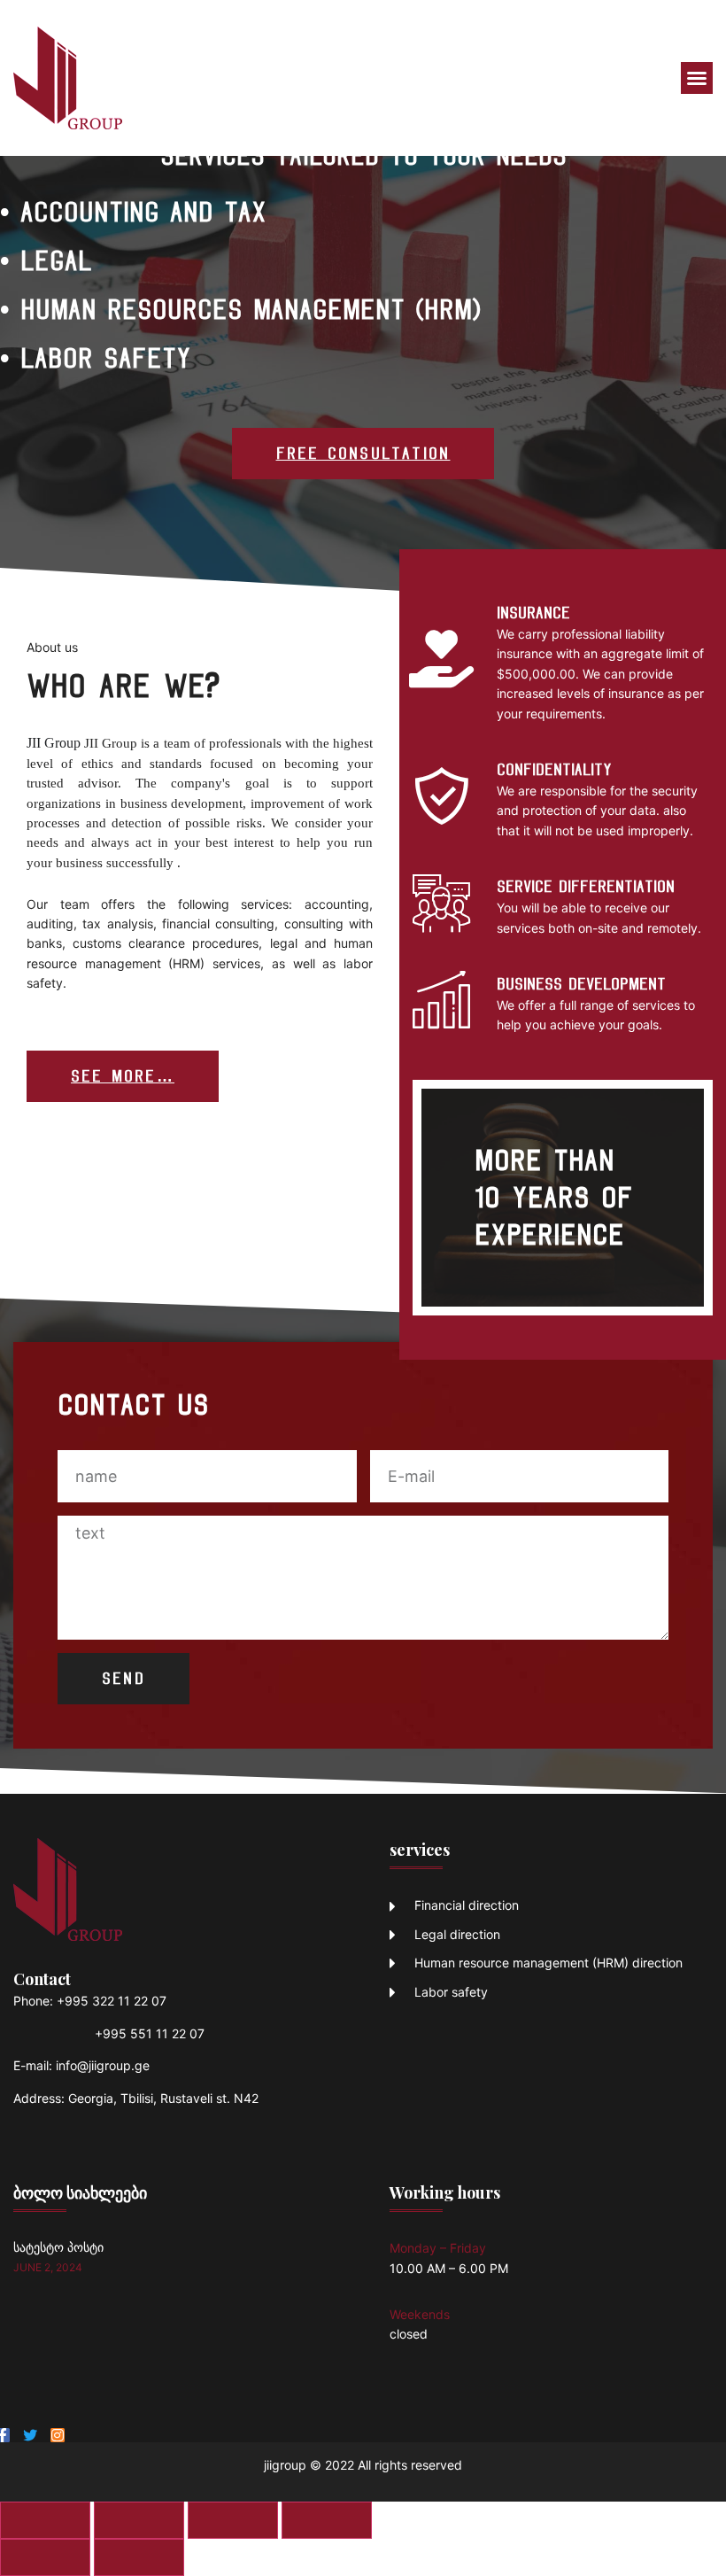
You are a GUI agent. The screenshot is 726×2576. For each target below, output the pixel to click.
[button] (697, 78)
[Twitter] (30, 2435)
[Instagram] (58, 2435)
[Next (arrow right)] (139, 2557)
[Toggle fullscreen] (233, 2520)
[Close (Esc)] (45, 2520)
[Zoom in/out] (327, 2520)
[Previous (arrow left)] (45, 2557)
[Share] (139, 2520)
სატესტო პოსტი (58, 2247)
